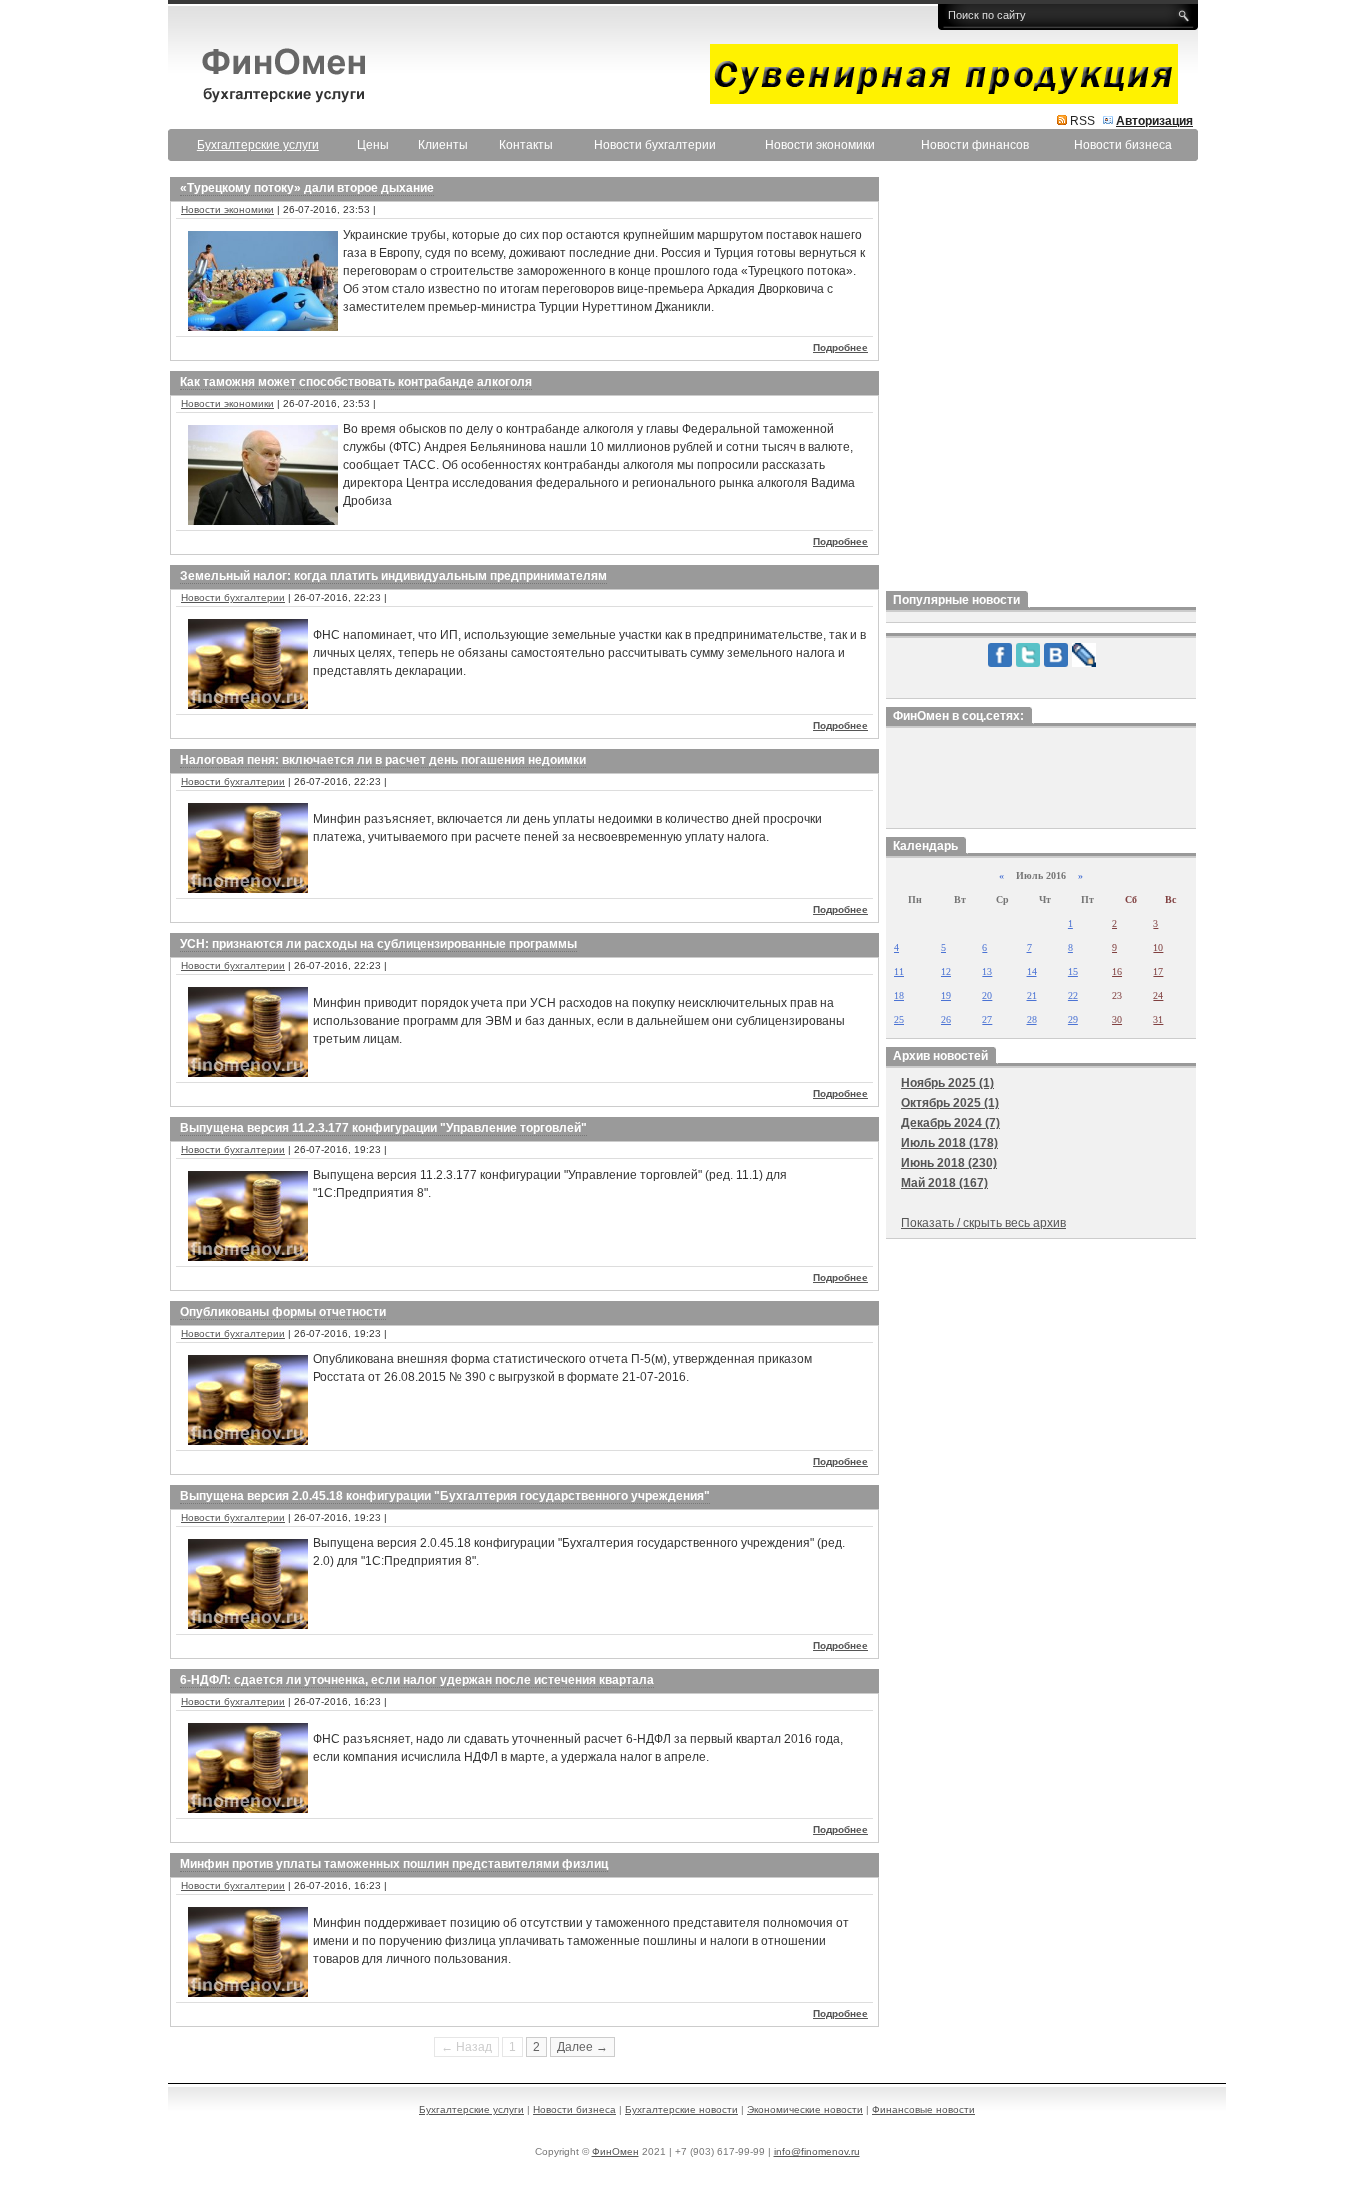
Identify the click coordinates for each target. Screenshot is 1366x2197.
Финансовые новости (923, 2109)
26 (946, 1019)
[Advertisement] (1041, 379)
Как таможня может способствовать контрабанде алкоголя (356, 382)
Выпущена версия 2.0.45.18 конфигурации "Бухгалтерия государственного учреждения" (445, 1496)
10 (1158, 947)
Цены (373, 145)
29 (1073, 1019)
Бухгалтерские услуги (471, 2109)
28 (1032, 1019)
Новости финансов (975, 145)
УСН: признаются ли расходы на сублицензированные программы (378, 944)
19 (946, 995)
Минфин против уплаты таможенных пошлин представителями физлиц (394, 1864)
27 (987, 1019)
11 (899, 971)
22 (1073, 995)
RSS (1082, 121)
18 (899, 995)
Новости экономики (820, 145)
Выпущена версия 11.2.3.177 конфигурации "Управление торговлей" (383, 1128)
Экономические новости (805, 2109)
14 (1032, 971)
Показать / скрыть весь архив (983, 1223)
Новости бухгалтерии (655, 145)
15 (1073, 971)
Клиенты (443, 145)
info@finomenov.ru (817, 2151)
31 (1158, 1019)
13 (987, 971)
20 (987, 995)
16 (1117, 971)
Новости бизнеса (1123, 145)
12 (946, 971)
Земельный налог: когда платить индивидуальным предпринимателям (393, 576)
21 (1032, 995)
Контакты (526, 145)
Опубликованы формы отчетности (283, 1312)
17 (1158, 971)
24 (1158, 995)
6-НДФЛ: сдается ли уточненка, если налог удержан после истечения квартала (417, 1680)
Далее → (582, 2047)
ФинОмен (615, 2151)
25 (899, 1019)
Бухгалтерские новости (681, 2109)
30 (1117, 1019)
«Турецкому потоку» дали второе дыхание (307, 188)
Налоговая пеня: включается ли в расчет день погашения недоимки (383, 760)
